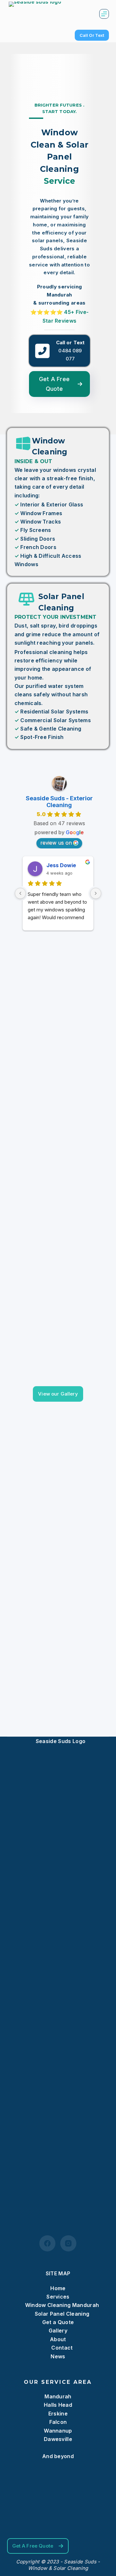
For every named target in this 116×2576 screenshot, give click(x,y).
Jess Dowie (61, 865)
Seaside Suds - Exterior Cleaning (59, 802)
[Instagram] (68, 2243)
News (58, 2356)
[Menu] (104, 14)
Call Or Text (92, 35)
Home (58, 2288)
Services (58, 2297)
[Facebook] (47, 2243)
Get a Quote (58, 2322)
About (58, 2339)
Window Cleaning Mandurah (62, 2305)
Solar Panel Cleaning (62, 2314)
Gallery (58, 2331)
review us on (56, 843)
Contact (62, 2348)
